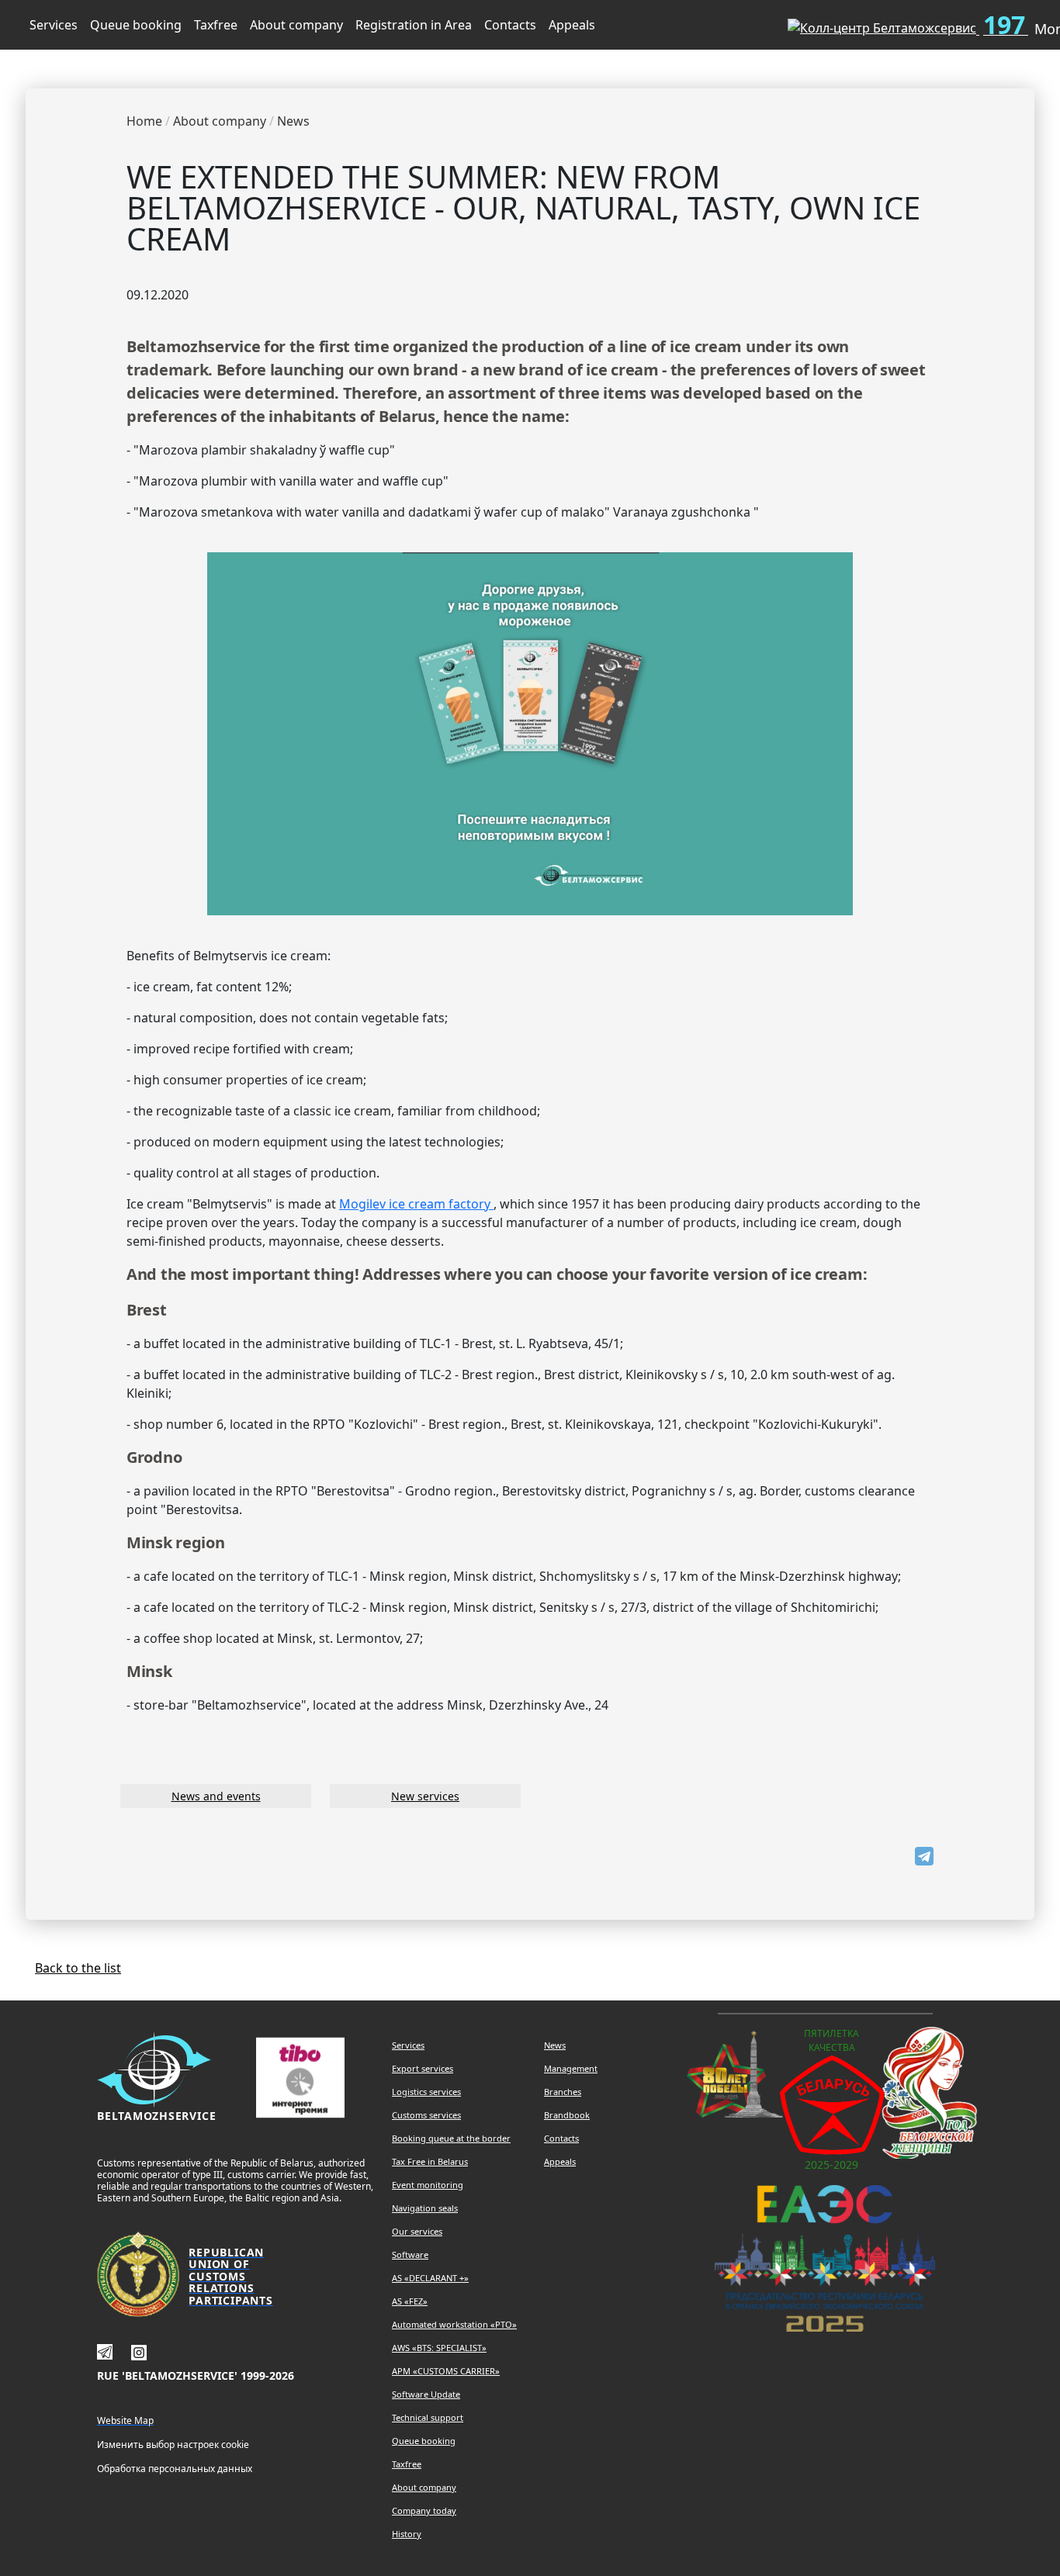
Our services (417, 2231)
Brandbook (567, 2115)
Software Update (426, 2394)
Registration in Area (414, 25)
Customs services (426, 2115)
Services (54, 25)
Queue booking (136, 25)
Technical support (428, 2417)
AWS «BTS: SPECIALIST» (439, 2348)
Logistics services (426, 2092)
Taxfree (216, 25)
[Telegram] (924, 1856)
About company (296, 25)
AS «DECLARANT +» (430, 2278)
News (555, 2045)
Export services (423, 2068)
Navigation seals (425, 2208)
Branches (563, 2092)
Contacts (510, 25)
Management (571, 2068)
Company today (424, 2510)
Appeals (572, 25)
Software (410, 2254)
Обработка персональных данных (175, 2469)
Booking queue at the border (451, 2138)
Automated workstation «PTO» (454, 2324)
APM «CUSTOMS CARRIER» (446, 2371)
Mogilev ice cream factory (416, 1204)
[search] (750, 22)
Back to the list (78, 1968)
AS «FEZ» (410, 2301)
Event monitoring (428, 2185)
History (407, 2534)
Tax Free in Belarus (430, 2161)
